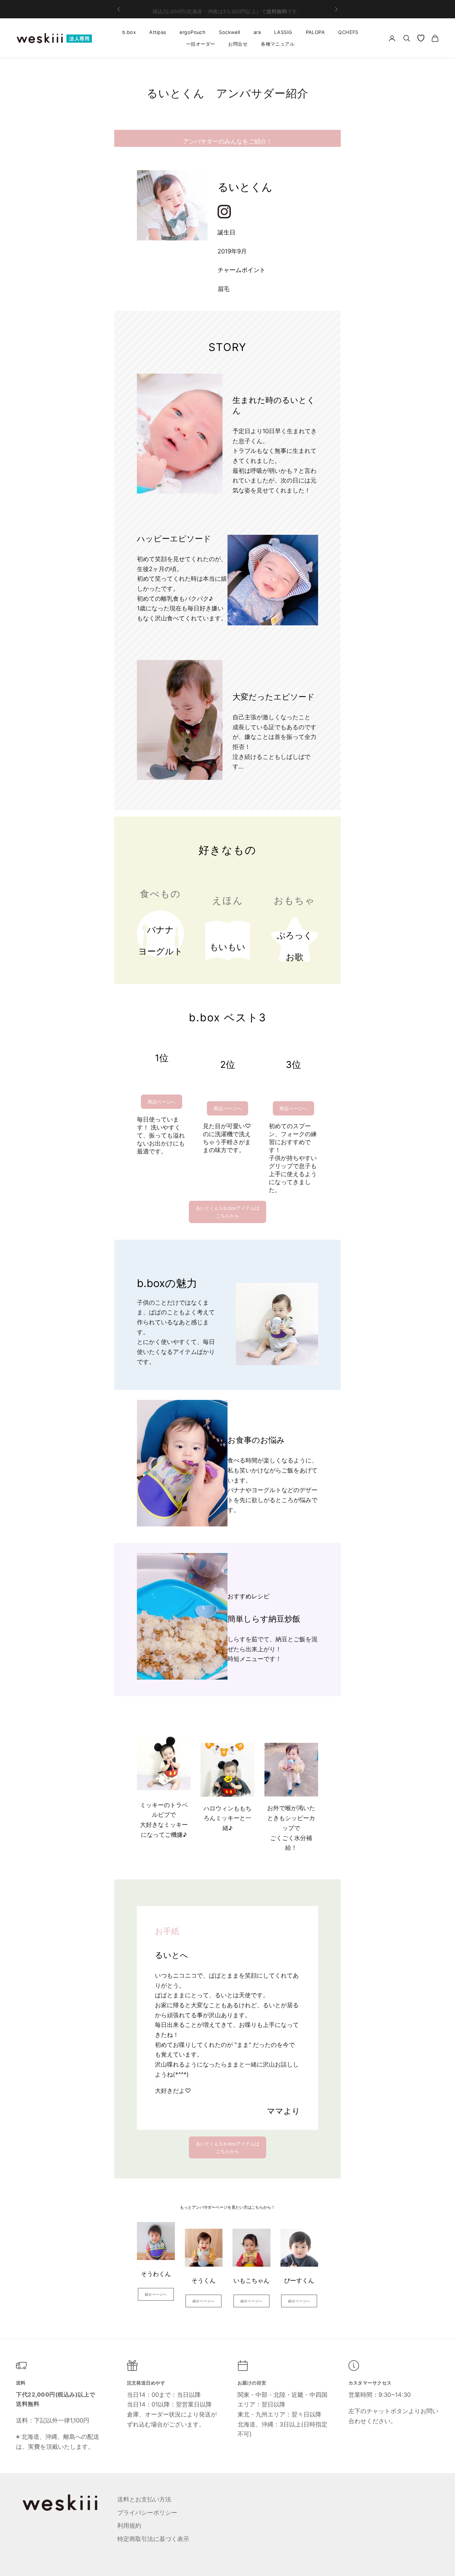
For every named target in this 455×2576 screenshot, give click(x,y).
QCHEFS (348, 32)
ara (257, 32)
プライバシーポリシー (147, 2513)
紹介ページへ (156, 2294)
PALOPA (315, 32)
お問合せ (238, 44)
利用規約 (129, 2526)
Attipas (158, 32)
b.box (129, 32)
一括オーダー (201, 44)
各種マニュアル (278, 44)
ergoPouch (193, 32)
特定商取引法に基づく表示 (153, 2539)
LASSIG (283, 32)
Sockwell (229, 32)
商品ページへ (162, 1102)
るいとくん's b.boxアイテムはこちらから (227, 1212)
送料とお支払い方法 (144, 2499)
